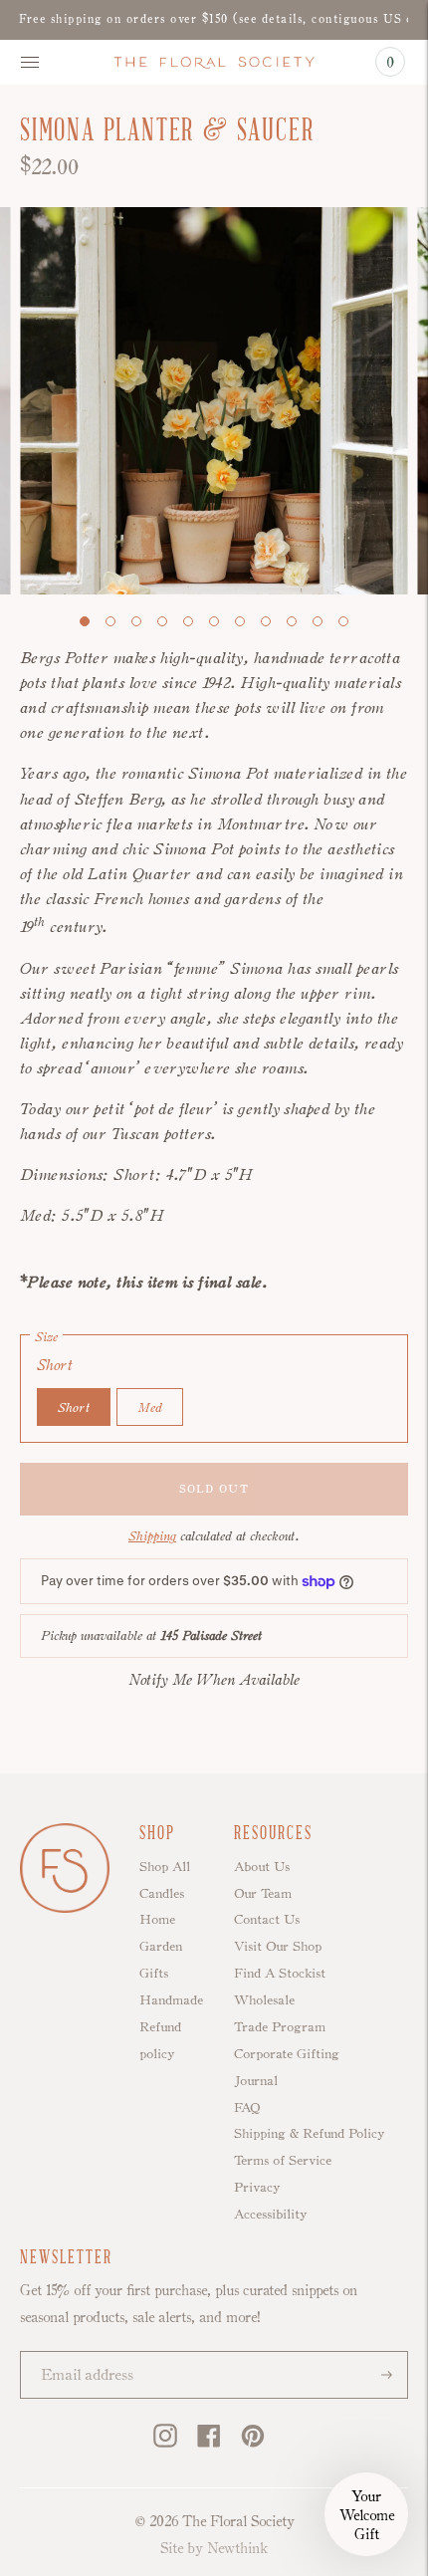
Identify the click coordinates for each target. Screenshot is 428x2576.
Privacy (257, 2187)
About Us (262, 1866)
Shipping (152, 1536)
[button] (366, 2514)
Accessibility (270, 2214)
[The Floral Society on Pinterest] (253, 2443)
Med (150, 1407)
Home (157, 1919)
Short (74, 1407)
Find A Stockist (280, 1973)
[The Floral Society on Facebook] (209, 2443)
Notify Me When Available (214, 1680)
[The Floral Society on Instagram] (165, 2443)
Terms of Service (283, 2160)
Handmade (171, 1999)
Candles (162, 1893)
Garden (161, 1946)
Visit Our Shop (278, 1946)
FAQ (247, 2107)
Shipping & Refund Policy (309, 2133)
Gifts (154, 1973)
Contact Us (267, 1919)
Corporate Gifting (287, 2053)
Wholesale (264, 1999)
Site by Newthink (214, 2548)
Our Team (263, 1893)
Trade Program (280, 2026)
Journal (256, 2080)
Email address (79, 2353)
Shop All (165, 1866)
